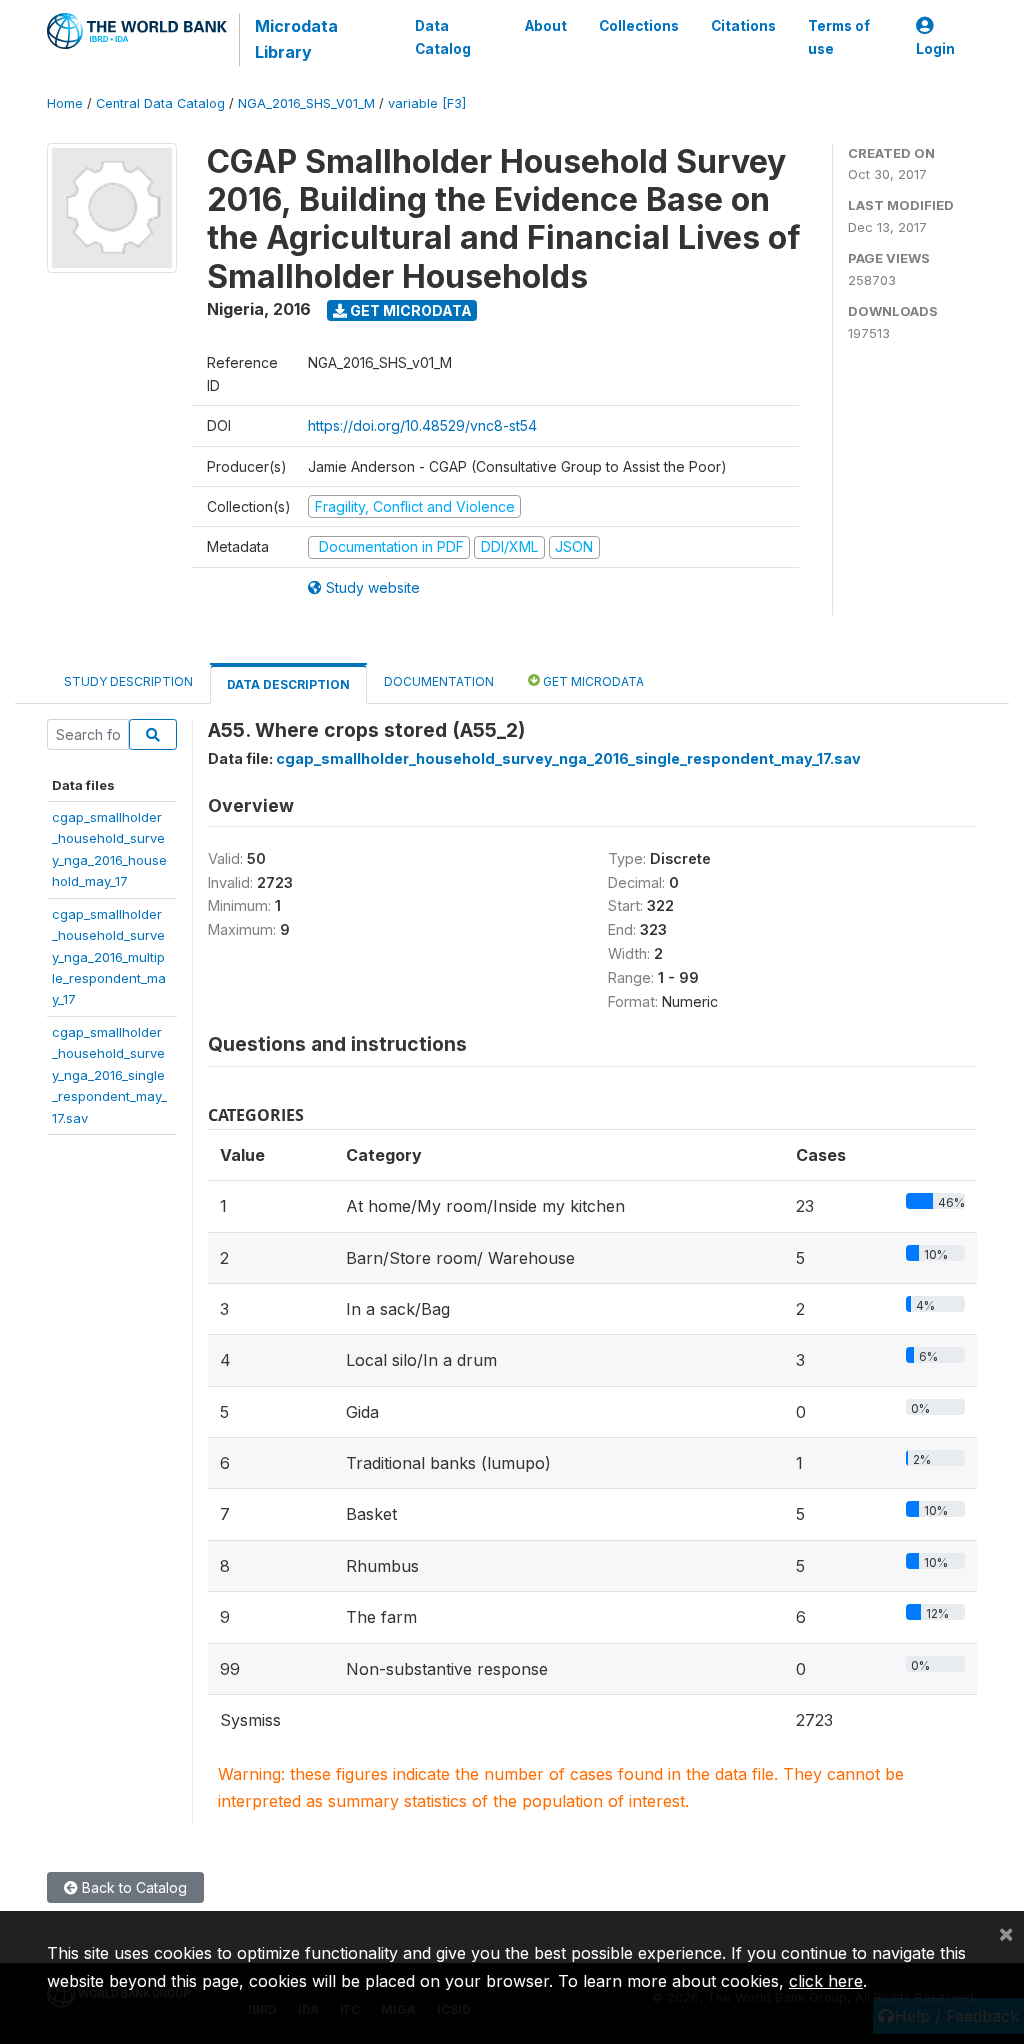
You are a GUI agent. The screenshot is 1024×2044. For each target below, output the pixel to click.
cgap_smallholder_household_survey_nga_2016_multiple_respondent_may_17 (109, 957)
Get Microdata (409, 310)
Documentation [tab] (439, 681)
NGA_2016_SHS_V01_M (306, 103)
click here (826, 1981)
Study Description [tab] (128, 681)
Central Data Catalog (160, 103)
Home (65, 103)
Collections (639, 26)
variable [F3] (427, 103)
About (546, 26)
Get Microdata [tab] (592, 681)
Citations (743, 26)
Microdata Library (296, 39)
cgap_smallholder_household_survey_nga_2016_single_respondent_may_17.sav (109, 1075)
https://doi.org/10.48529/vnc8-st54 (422, 425)
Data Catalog (443, 37)
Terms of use (839, 37)
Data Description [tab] (288, 684)
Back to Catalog (132, 1887)
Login (935, 49)
